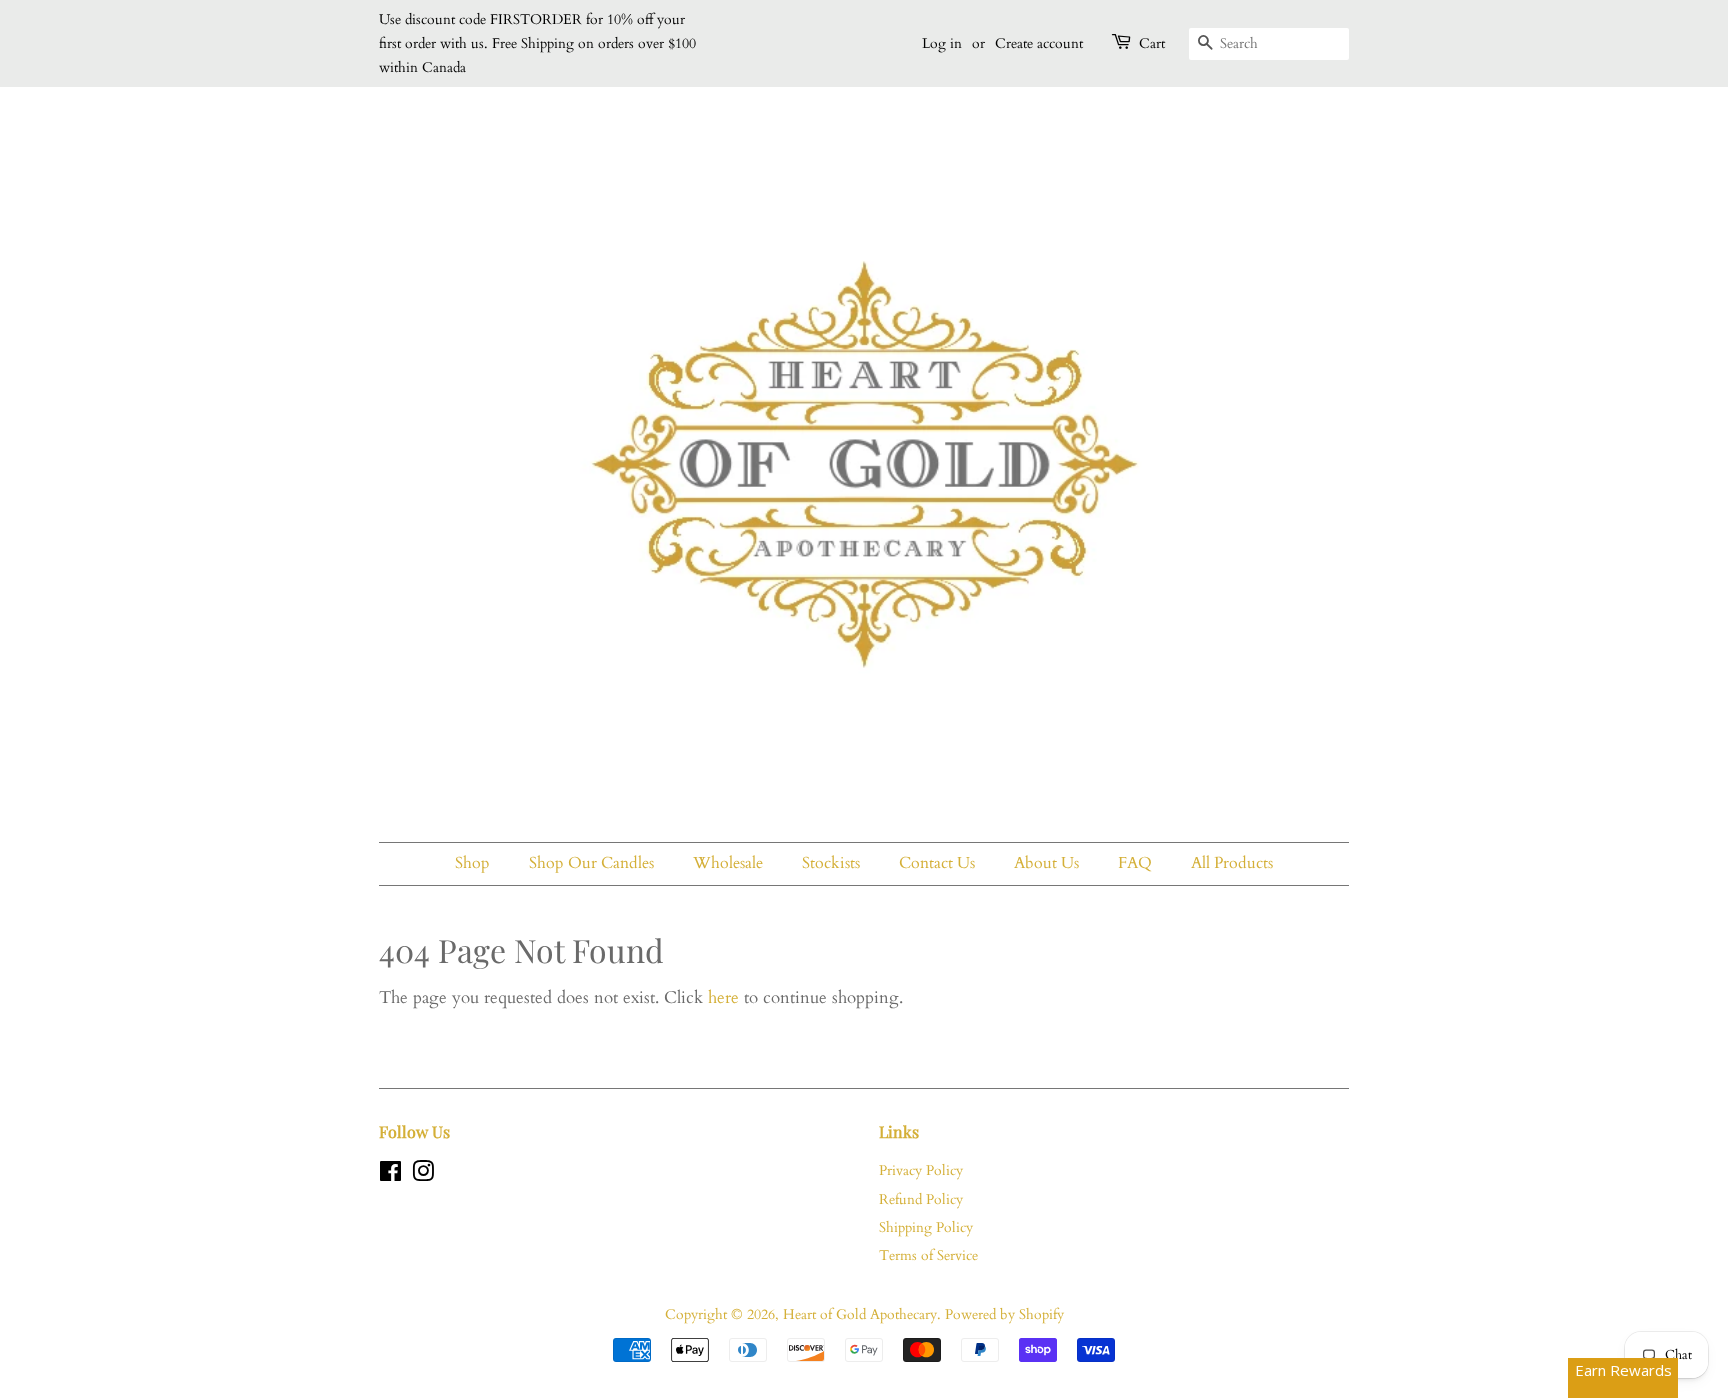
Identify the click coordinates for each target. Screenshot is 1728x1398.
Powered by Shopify (1004, 1314)
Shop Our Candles (591, 863)
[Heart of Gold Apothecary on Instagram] (423, 1175)
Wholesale (728, 863)
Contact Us (937, 863)
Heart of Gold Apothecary (860, 1314)
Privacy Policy (921, 1170)
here (723, 997)
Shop (472, 863)
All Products (1232, 863)
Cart (1152, 43)
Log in (942, 43)
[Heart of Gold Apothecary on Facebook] (390, 1175)
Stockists (831, 863)
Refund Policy (921, 1199)
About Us (1046, 863)
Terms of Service (928, 1255)
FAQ (1135, 863)
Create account (1039, 43)
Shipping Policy (926, 1227)
